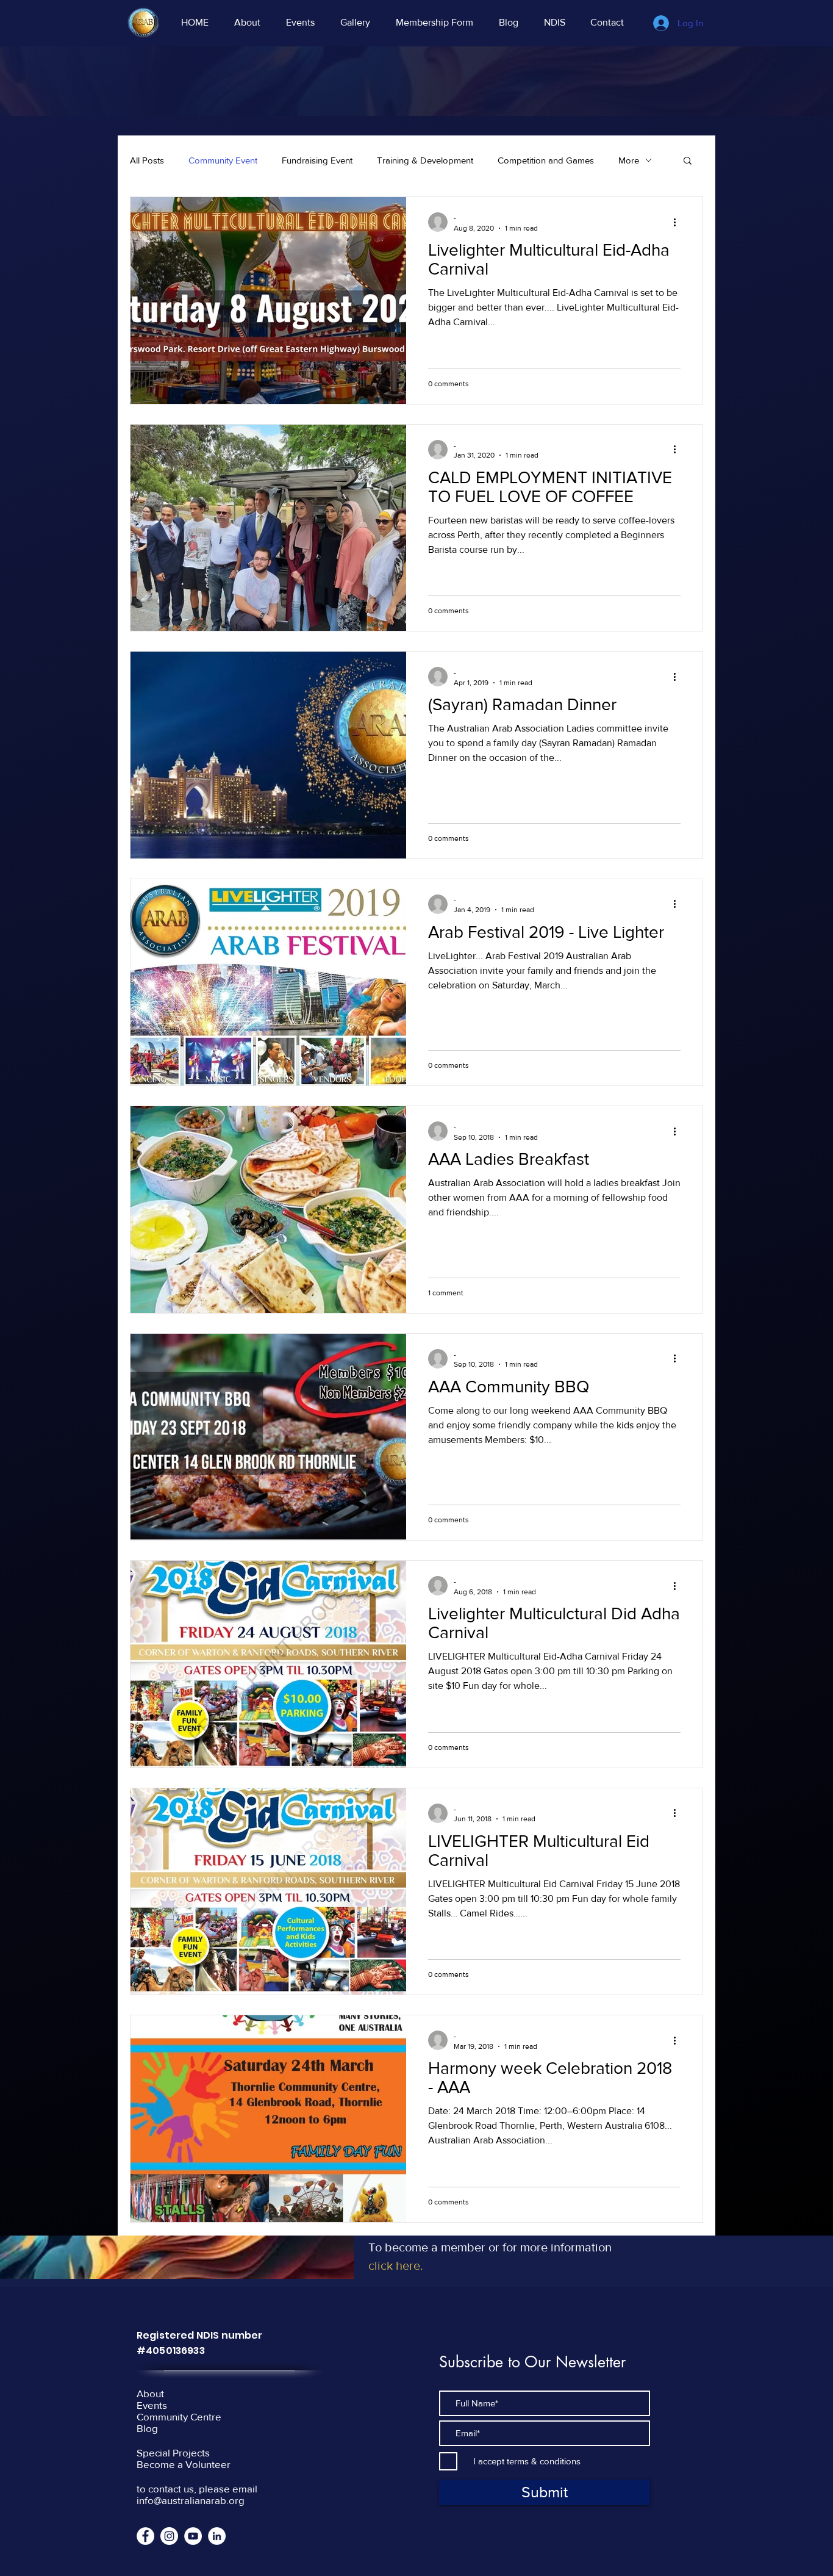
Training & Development (425, 160)
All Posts (147, 160)
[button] (688, 161)
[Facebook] (145, 2536)
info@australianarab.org (191, 2500)
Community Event (223, 160)
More (629, 160)
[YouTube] (193, 2536)
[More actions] (679, 222)
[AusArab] (169, 2536)
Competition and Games (546, 160)
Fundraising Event (317, 160)
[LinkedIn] (217, 2536)
